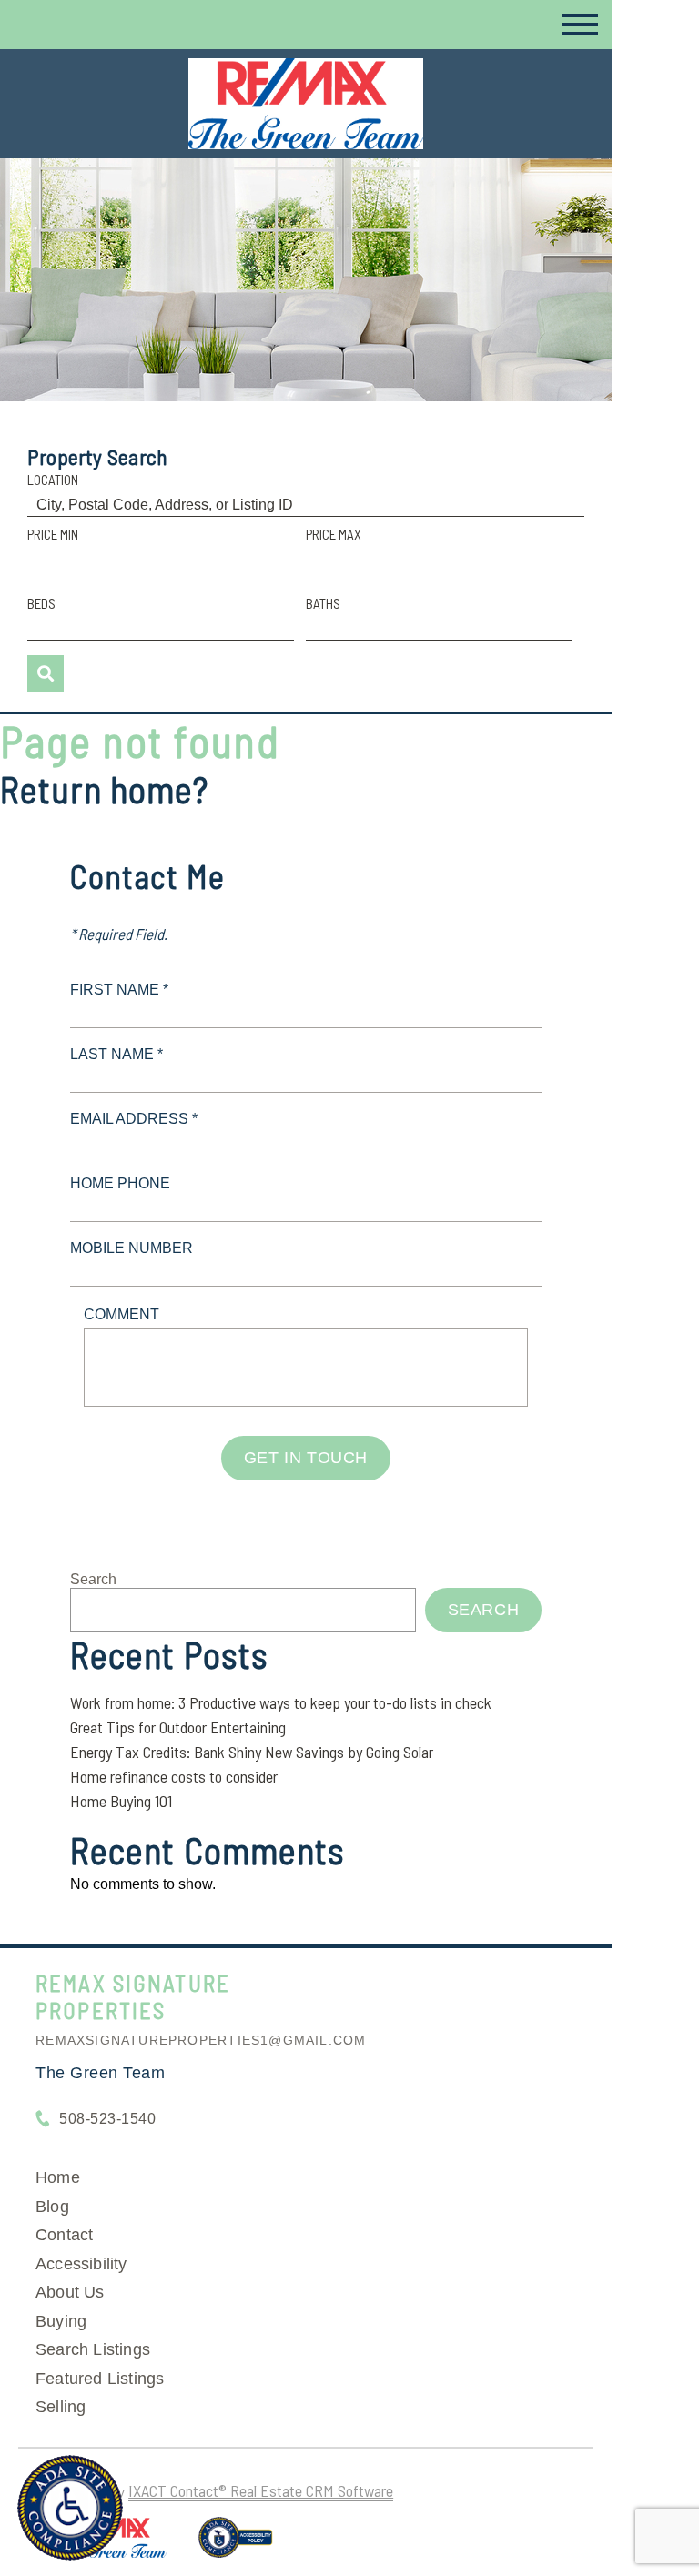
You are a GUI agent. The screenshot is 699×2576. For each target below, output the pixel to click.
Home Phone (120, 1183)
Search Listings (93, 2349)
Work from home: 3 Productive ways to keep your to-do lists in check (281, 1702)
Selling (61, 2407)
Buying (61, 2321)
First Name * (119, 990)
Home (58, 2177)
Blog (52, 2207)
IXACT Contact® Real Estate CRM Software (261, 2490)
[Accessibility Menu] (70, 2508)
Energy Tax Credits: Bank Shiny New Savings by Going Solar (252, 1752)
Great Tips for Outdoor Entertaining (178, 1727)
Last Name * (116, 1054)
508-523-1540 (107, 2119)
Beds (41, 603)
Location (53, 480)
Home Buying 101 (121, 1801)
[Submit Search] (46, 673)
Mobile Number (132, 1248)
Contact (64, 2235)
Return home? (104, 789)
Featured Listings (100, 2379)
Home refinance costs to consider (174, 1776)
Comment (122, 1314)
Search (93, 1579)
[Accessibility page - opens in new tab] (235, 2545)
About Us (70, 2292)
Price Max (334, 534)
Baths (323, 603)
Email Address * (134, 1119)
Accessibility (81, 2264)
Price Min (53, 534)
